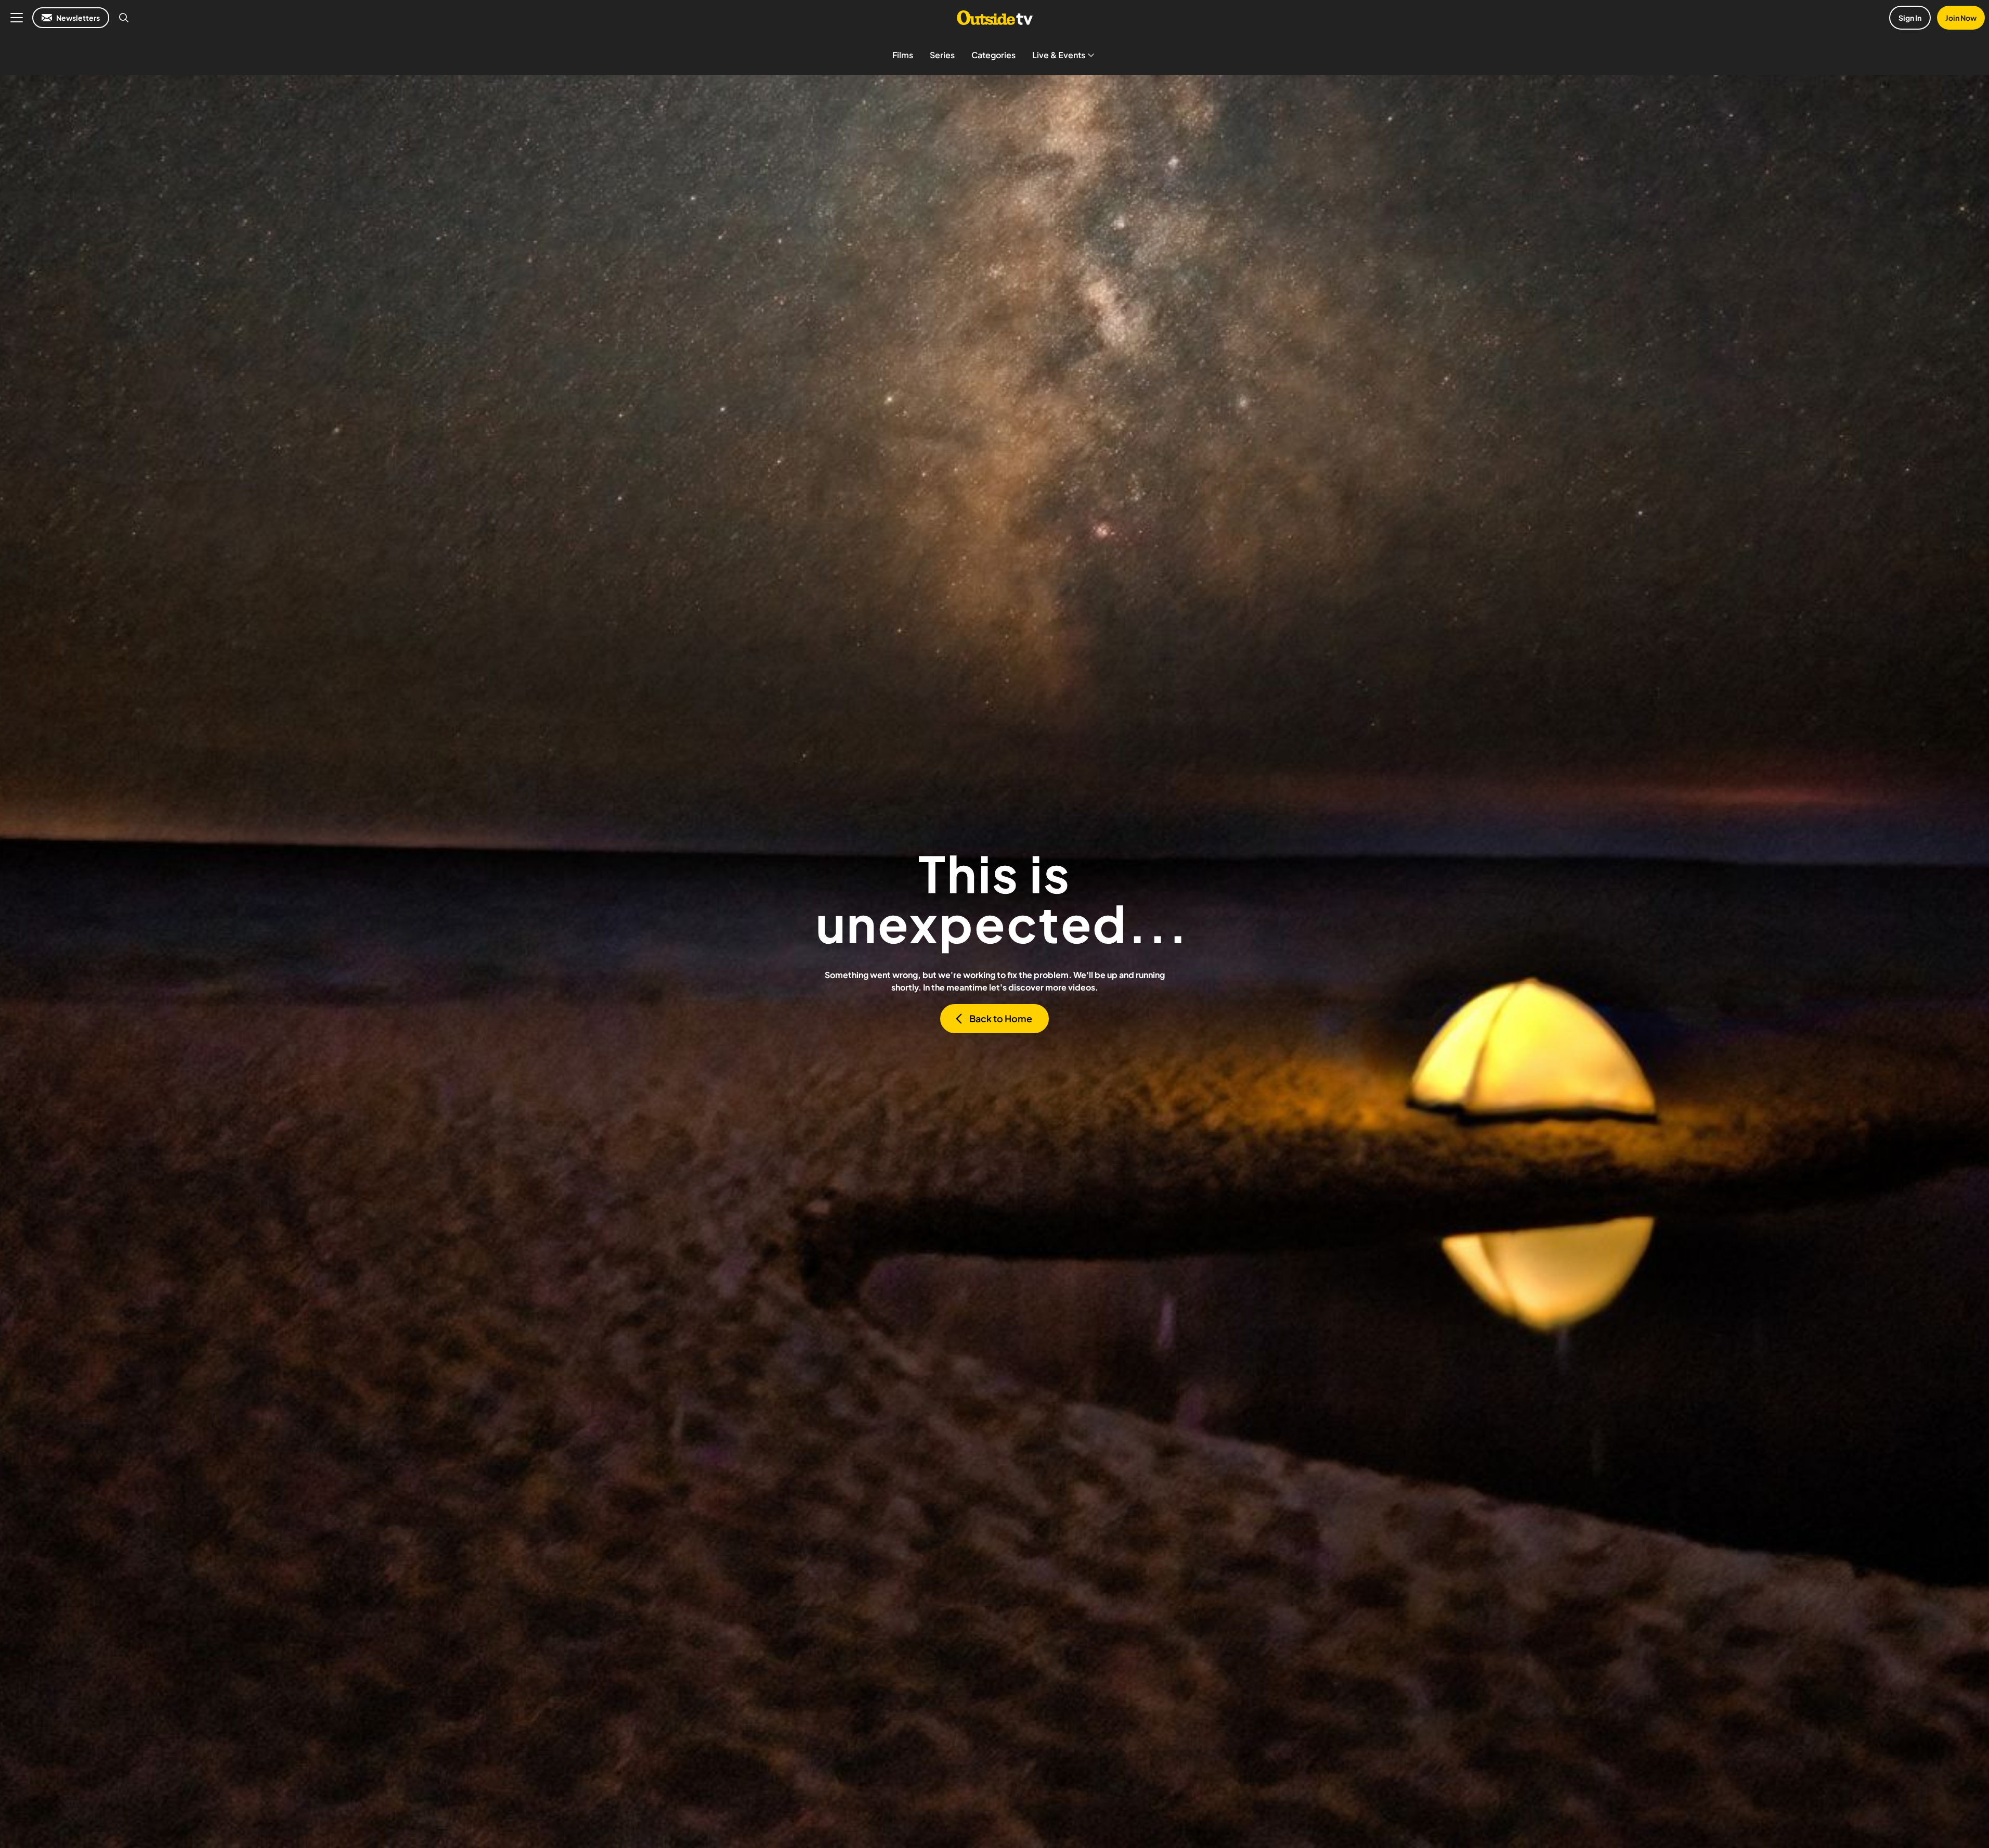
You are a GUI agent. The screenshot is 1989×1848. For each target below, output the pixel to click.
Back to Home (1001, 1018)
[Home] (994, 18)
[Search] (124, 18)
